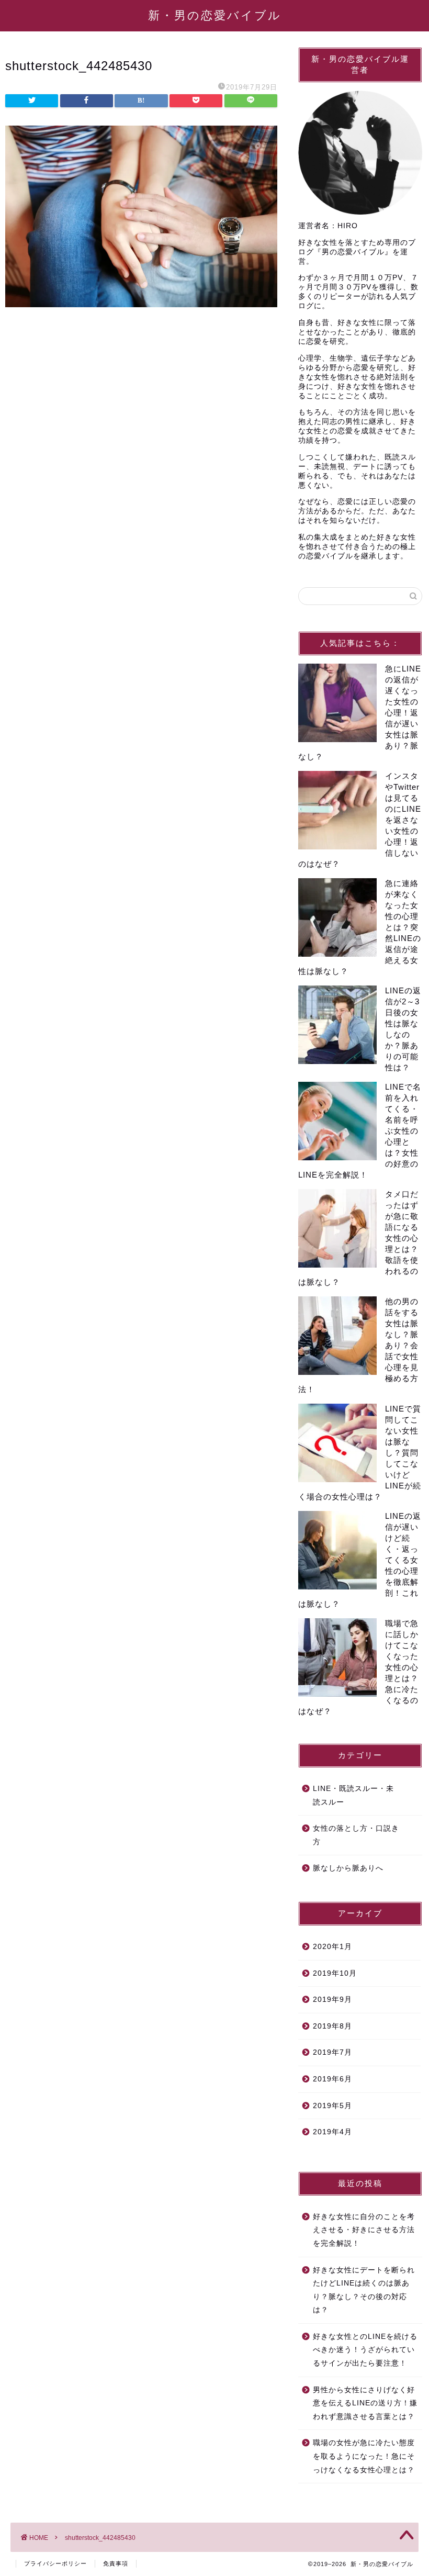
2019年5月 (332, 2106)
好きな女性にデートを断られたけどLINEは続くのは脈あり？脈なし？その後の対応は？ (364, 2290)
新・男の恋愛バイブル (215, 15)
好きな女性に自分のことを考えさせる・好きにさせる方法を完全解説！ (364, 2230)
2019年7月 (332, 2052)
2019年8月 (332, 2026)
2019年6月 (332, 2079)
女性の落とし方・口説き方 (356, 1835)
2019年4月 (332, 2132)
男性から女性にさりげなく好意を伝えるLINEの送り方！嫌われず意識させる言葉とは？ (365, 2403)
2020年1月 (332, 1947)
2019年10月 (335, 1973)
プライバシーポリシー (55, 2563)
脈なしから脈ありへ (348, 1868)
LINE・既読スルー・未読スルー (353, 1795)
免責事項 (116, 2563)
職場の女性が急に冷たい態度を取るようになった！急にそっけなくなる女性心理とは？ (364, 2456)
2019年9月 (332, 2000)
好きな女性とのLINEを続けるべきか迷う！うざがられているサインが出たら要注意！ (365, 2350)
